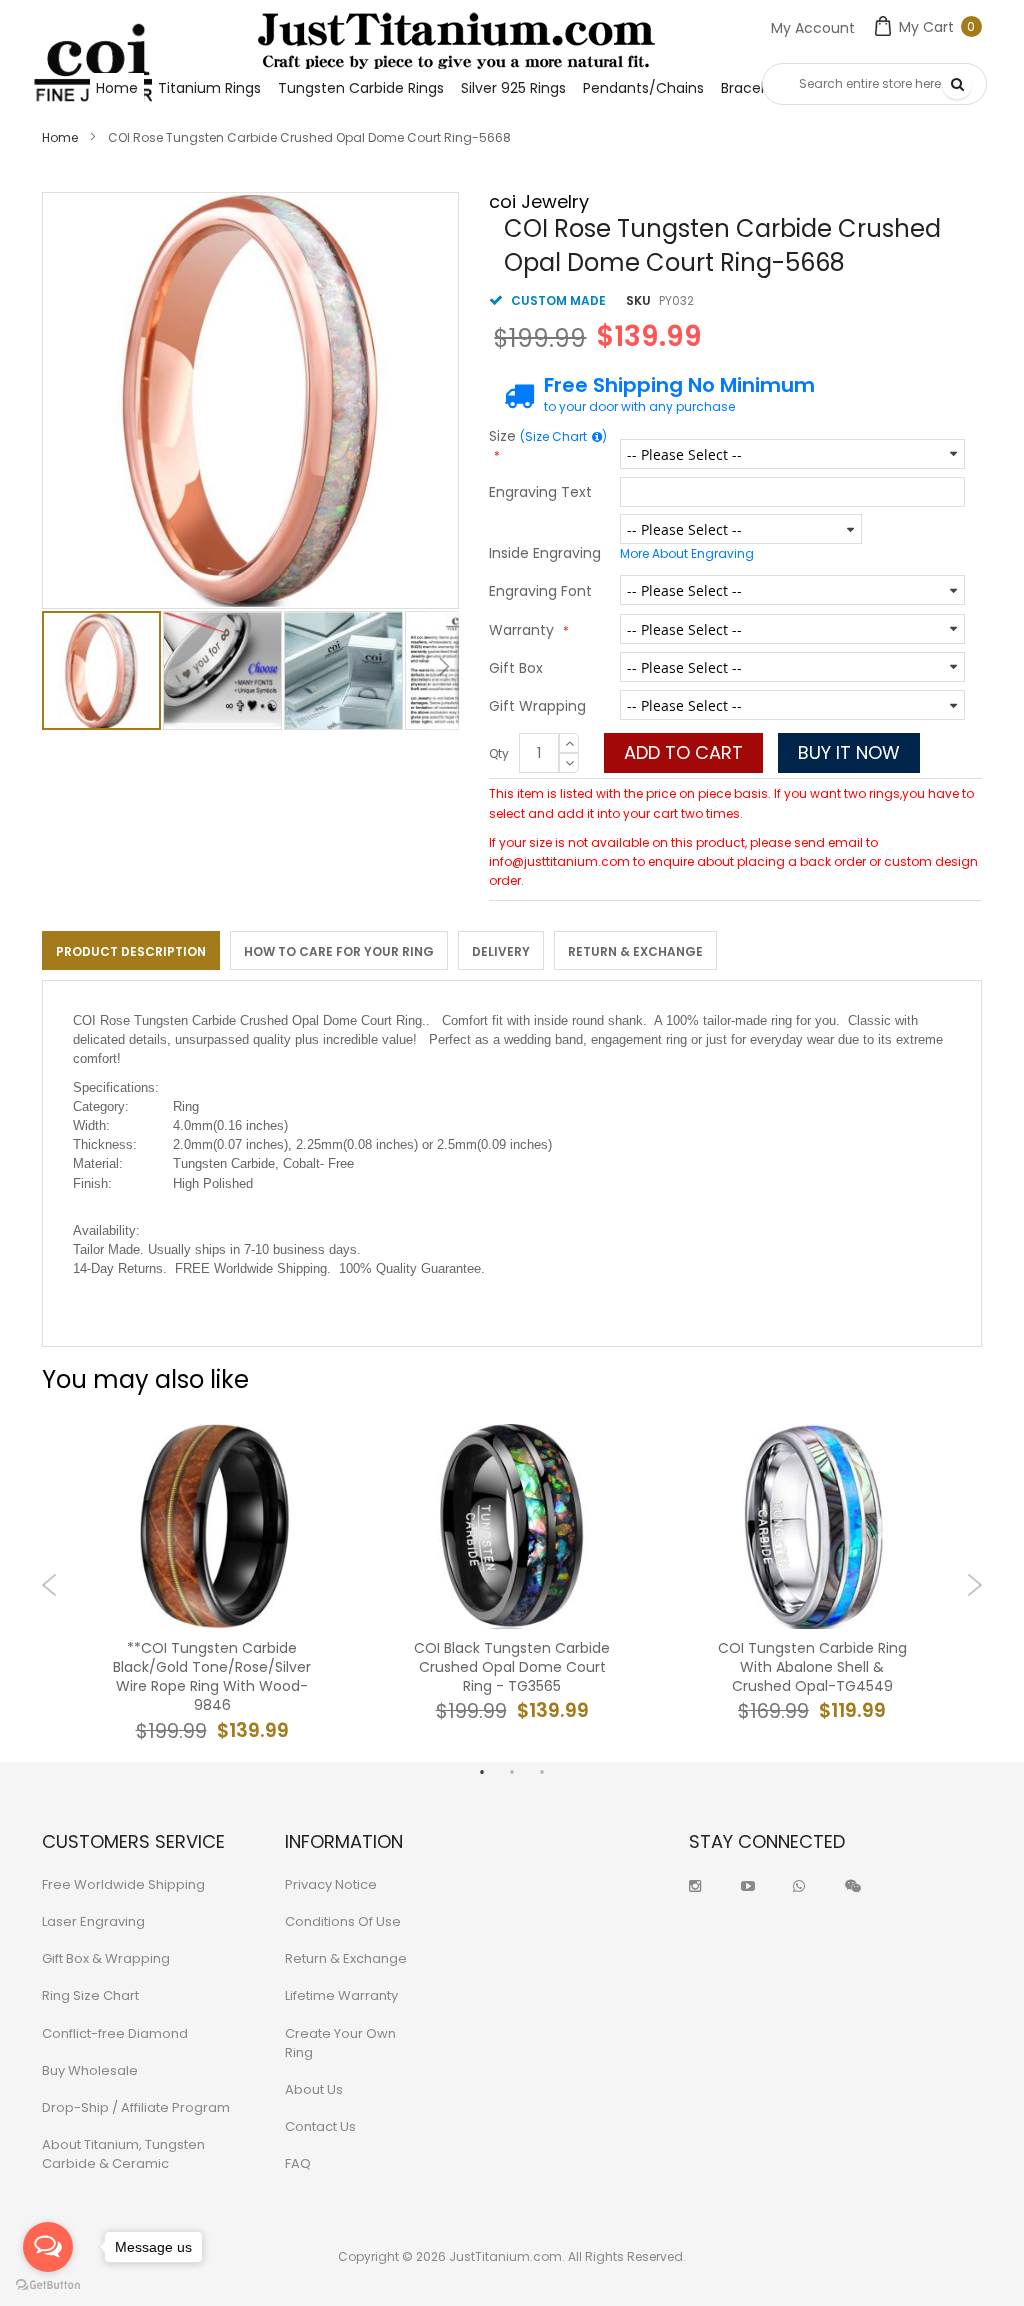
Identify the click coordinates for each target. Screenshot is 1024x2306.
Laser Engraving (93, 1921)
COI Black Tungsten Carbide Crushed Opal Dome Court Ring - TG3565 (512, 1667)
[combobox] (874, 84)
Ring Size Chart (90, 1995)
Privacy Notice (331, 1884)
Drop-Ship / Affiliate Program (136, 2107)
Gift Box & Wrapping (106, 1958)
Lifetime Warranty (341, 1995)
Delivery (501, 951)
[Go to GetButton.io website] (48, 2285)
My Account (813, 28)
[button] (223, 670)
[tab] (131, 950)
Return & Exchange (635, 951)
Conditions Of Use (343, 1921)
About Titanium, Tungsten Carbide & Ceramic (123, 2154)
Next (974, 1585)
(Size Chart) (563, 436)
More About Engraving (687, 553)
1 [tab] (482, 1772)
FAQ (298, 2163)
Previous (49, 1585)
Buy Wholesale (90, 2070)
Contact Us (320, 2126)
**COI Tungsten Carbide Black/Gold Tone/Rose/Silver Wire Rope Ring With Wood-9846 (212, 1677)
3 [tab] (542, 1772)
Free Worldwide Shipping (123, 1884)
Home (60, 137)
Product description (131, 951)
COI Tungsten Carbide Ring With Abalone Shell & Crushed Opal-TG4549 (812, 1667)
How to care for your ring (339, 951)
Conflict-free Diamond (115, 2033)
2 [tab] (512, 1772)
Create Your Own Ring (340, 2043)
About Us (314, 2089)
